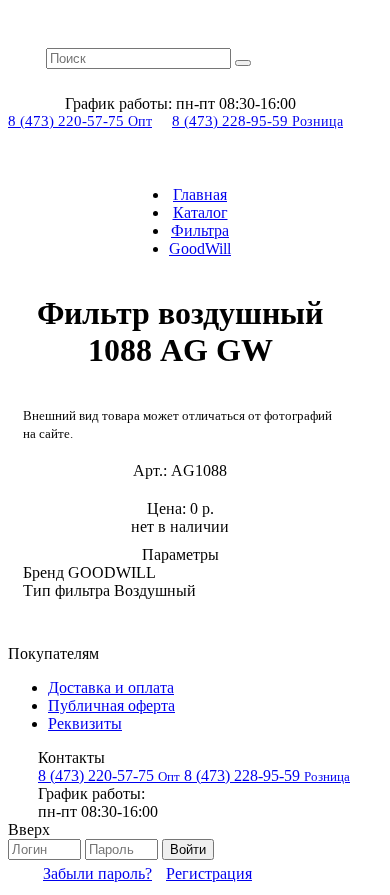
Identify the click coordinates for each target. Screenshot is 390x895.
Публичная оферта (111, 705)
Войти (188, 849)
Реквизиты (85, 723)
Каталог (200, 212)
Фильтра (200, 230)
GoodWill (200, 248)
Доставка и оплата (111, 687)
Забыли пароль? (97, 873)
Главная (200, 194)
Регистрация (209, 873)
